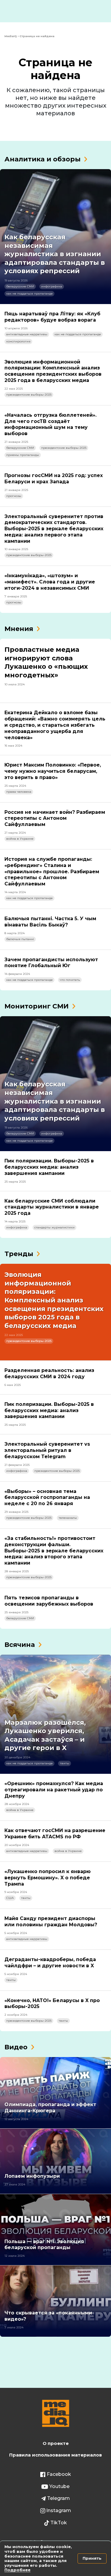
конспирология (18, 341)
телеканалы (68, 1518)
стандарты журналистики (54, 1227)
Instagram (59, 2510)
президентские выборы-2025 (29, 395)
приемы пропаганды (23, 455)
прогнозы (14, 496)
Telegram (58, 2498)
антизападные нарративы (27, 334)
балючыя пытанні (20, 939)
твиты (65, 1763)
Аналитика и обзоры (42, 159)
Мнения (19, 629)
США (10, 1898)
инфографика (52, 286)
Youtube (59, 2486)
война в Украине (20, 839)
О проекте (56, 2443)
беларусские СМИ (20, 286)
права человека (19, 792)
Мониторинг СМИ (37, 1006)
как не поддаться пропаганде (29, 294)
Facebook (59, 2474)
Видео (16, 2047)
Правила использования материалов (55, 2455)
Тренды (19, 1254)
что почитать (70, 980)
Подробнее (17, 2570)
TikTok (59, 2523)
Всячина (20, 1645)
